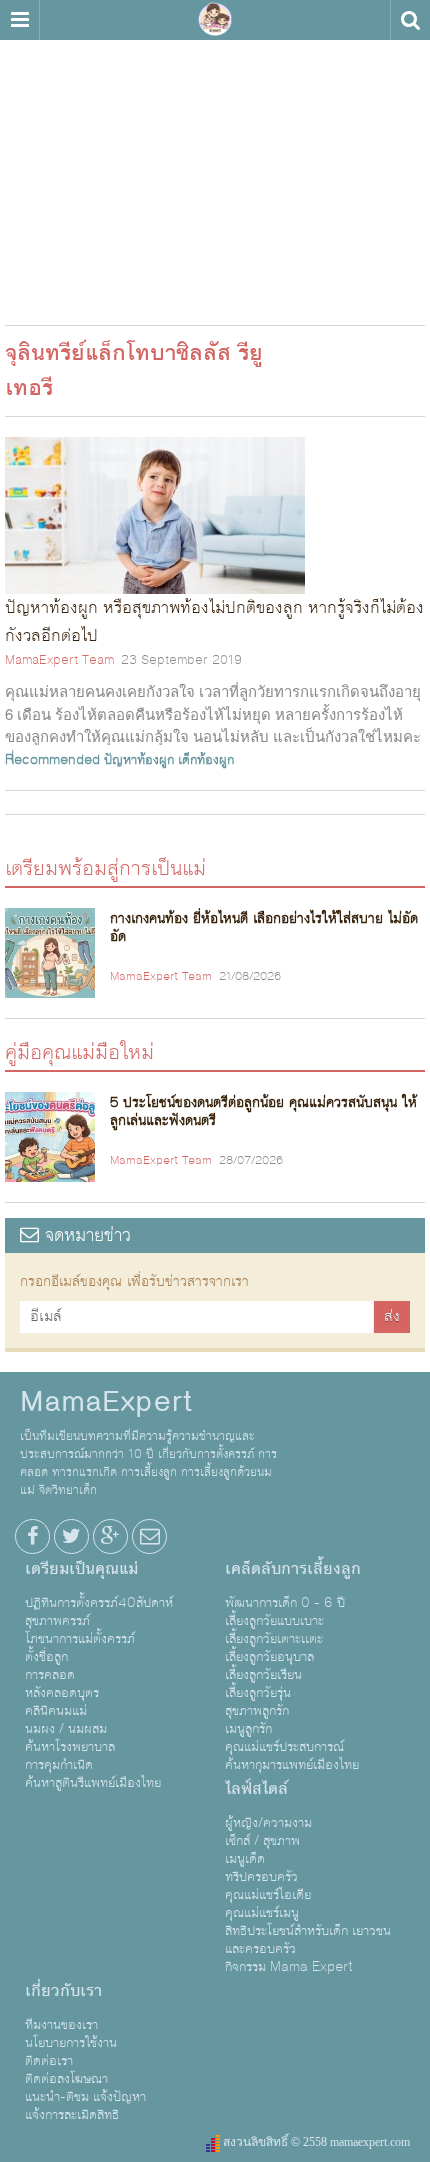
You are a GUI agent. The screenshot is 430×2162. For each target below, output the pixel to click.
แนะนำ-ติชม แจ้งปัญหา (85, 2097)
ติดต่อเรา (49, 2061)
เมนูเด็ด (245, 1859)
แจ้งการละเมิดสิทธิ (72, 2115)
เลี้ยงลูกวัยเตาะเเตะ (274, 1639)
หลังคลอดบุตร (62, 1693)
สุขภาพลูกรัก (257, 1711)
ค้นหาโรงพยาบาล (70, 1747)
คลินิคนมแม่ (56, 1711)
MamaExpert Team (59, 660)
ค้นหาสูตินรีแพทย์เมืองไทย (93, 1783)
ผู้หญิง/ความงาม (268, 1823)
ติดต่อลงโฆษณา (66, 2079)
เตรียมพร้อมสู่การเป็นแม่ (105, 867)
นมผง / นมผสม (66, 1729)
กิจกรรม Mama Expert (289, 1967)
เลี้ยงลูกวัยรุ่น (258, 1693)
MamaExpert (215, 20)
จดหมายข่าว (85, 1235)
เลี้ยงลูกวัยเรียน (263, 1675)
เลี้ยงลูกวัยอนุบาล (269, 1657)
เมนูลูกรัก (248, 1729)
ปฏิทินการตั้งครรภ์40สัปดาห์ (99, 1603)
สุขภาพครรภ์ (57, 1621)
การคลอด (50, 1675)
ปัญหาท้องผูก (139, 760)
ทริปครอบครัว (261, 1877)
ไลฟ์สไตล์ (256, 1789)
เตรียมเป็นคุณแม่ (81, 1569)
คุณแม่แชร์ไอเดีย (268, 1895)
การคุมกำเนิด (59, 1765)
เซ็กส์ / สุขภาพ (262, 1841)
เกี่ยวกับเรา (63, 1991)
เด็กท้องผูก (206, 760)
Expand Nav (19, 20)
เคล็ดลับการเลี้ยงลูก (293, 1569)
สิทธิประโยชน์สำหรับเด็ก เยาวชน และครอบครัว (308, 1940)
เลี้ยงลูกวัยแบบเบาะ (274, 1621)
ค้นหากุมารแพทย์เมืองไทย (292, 1765)
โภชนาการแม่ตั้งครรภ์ (80, 1639)
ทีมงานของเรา (61, 2025)
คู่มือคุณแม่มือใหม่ (79, 1051)
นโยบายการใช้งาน (71, 2043)
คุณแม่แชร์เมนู (262, 1913)
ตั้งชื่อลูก (46, 1657)
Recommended (52, 760)
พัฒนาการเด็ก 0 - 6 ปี (285, 1603)
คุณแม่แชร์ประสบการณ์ (284, 1747)
